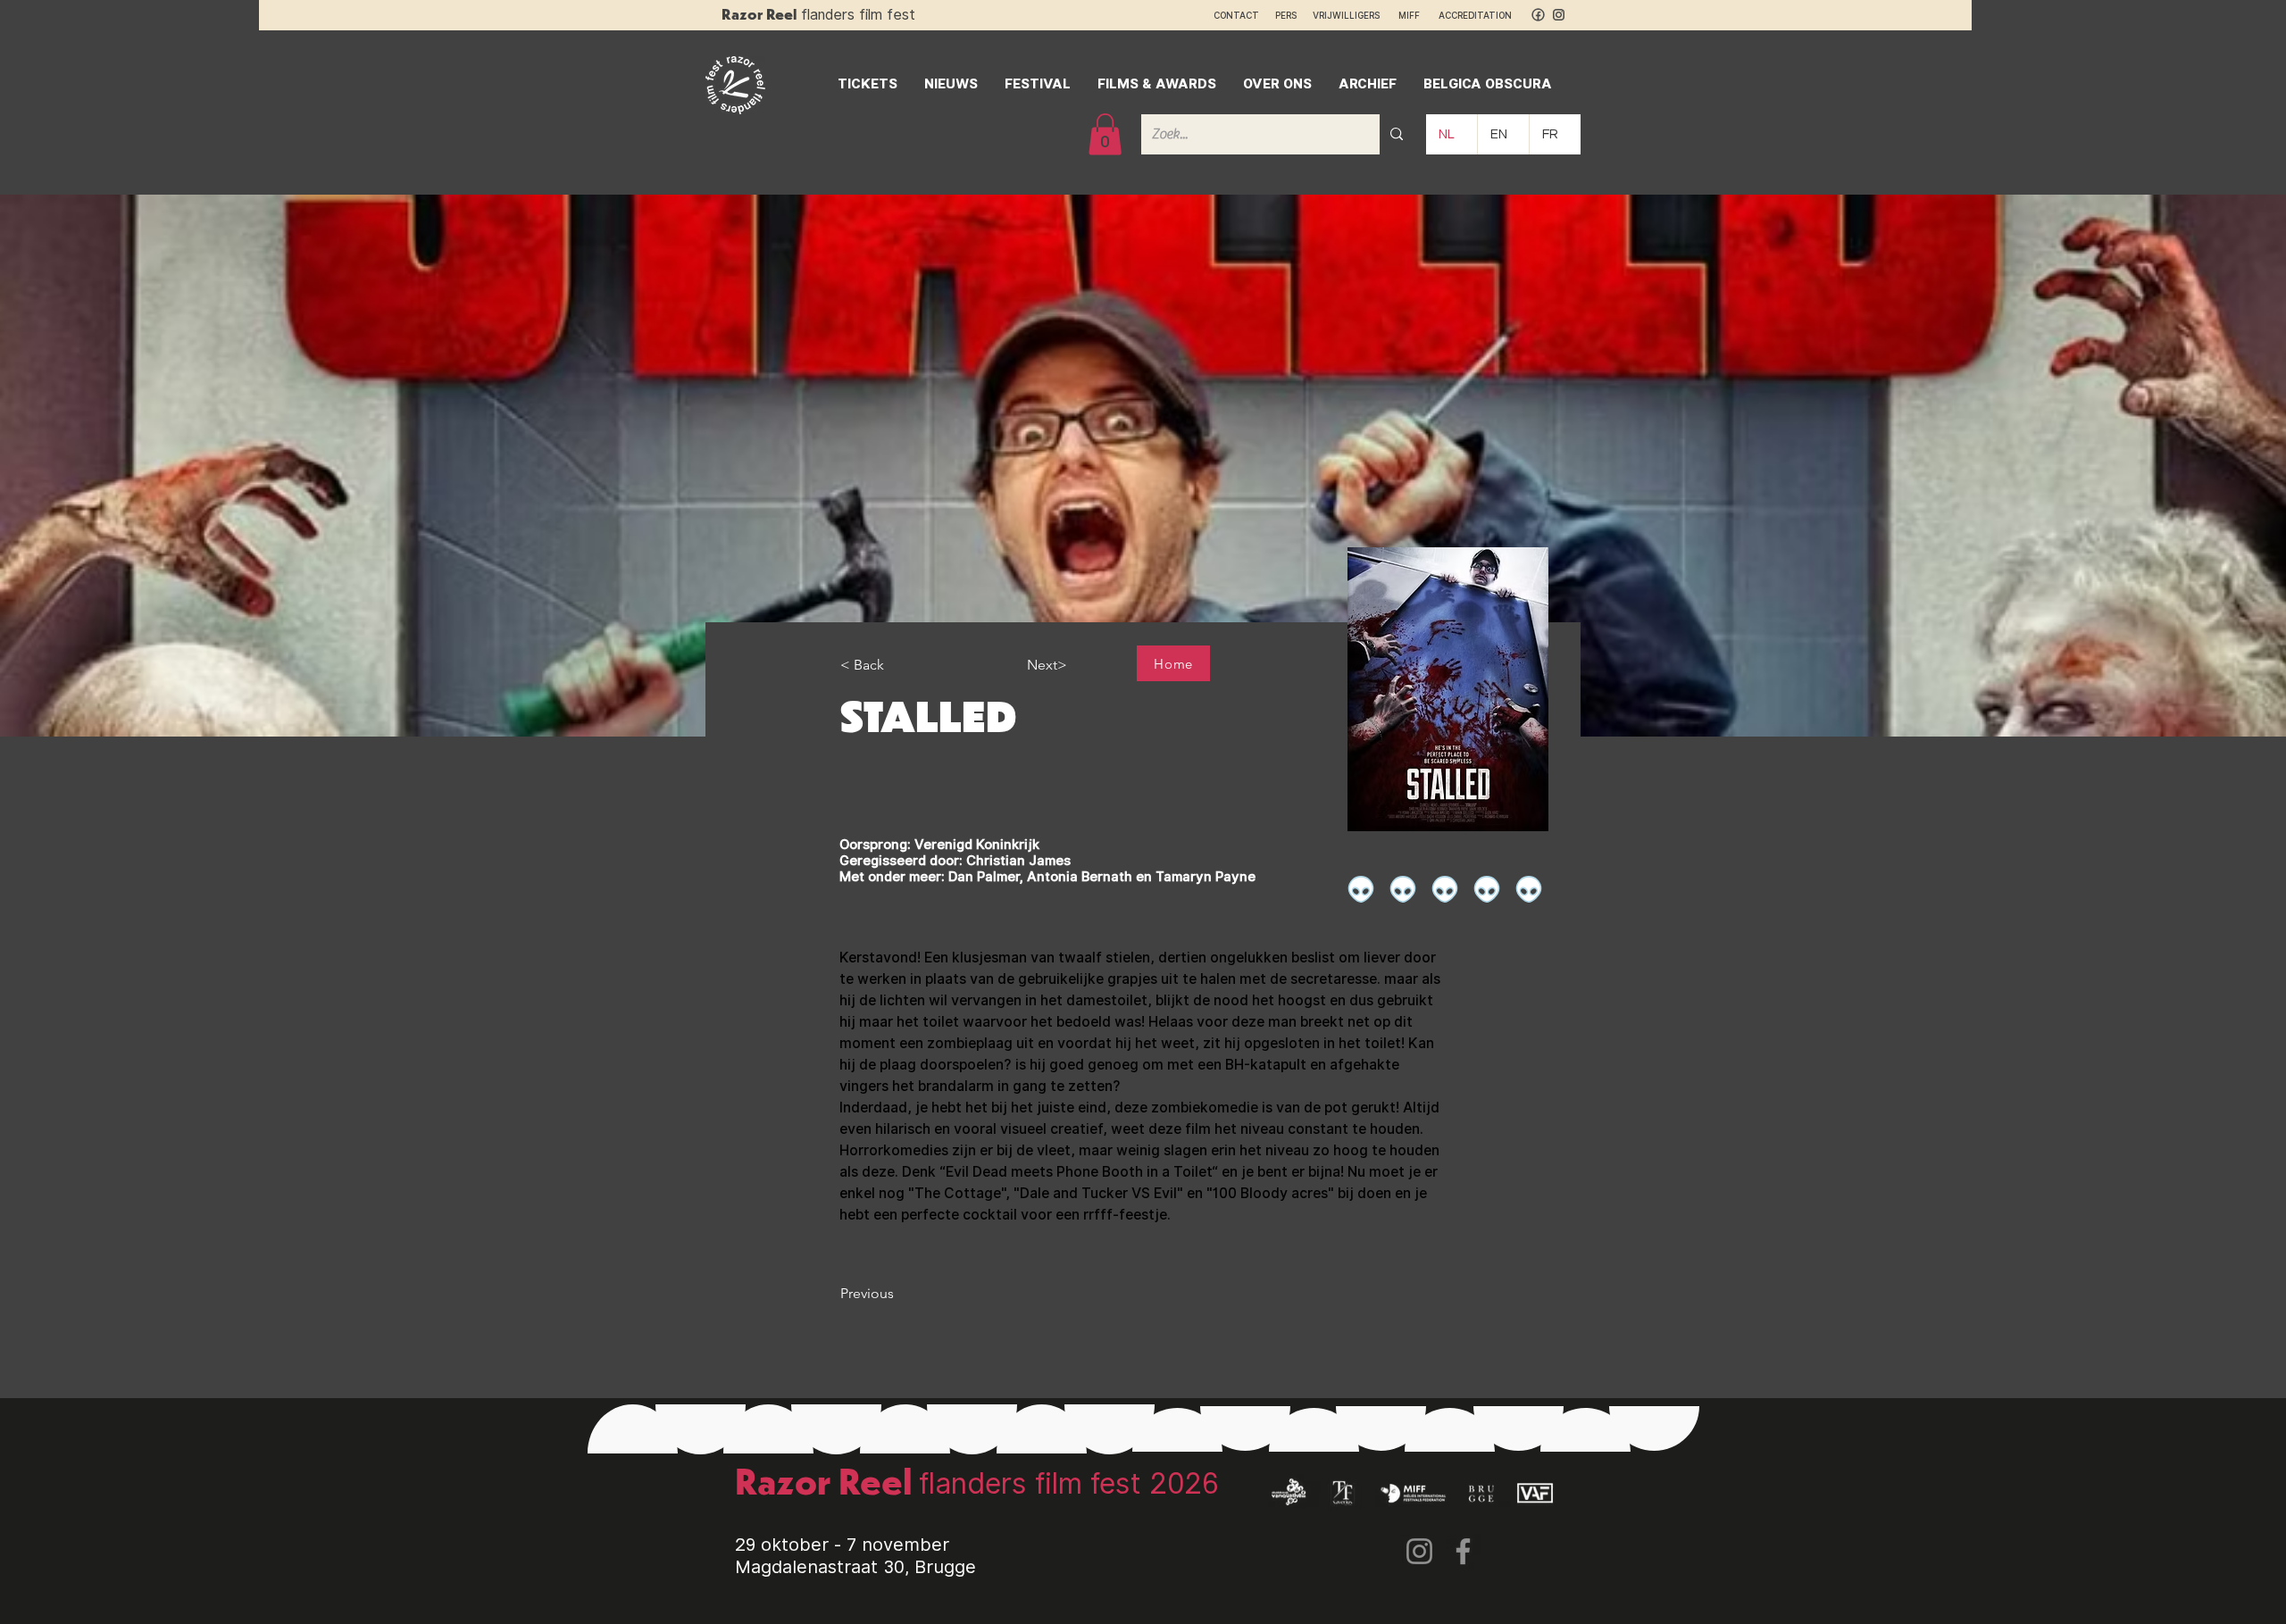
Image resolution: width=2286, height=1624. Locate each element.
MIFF (1417, 15)
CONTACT (1236, 15)
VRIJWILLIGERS (1346, 15)
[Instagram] (1419, 1551)
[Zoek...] (1397, 134)
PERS (1286, 15)
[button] (1105, 134)
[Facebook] (1463, 1551)
